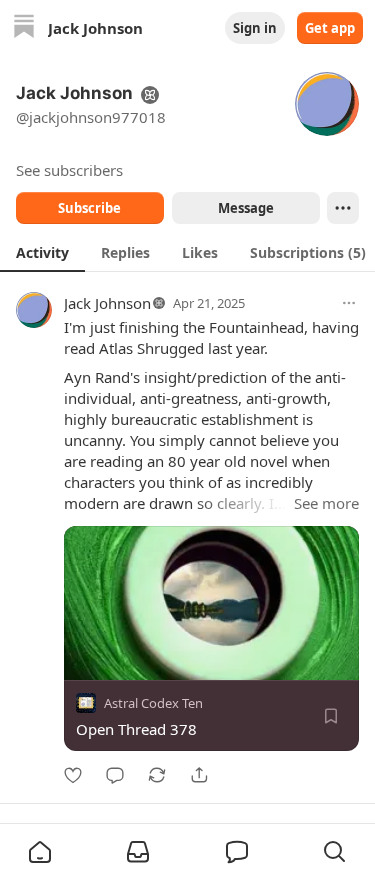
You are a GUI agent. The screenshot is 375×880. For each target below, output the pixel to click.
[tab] (42, 252)
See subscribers (69, 170)
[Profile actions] (343, 208)
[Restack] (157, 775)
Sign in (255, 28)
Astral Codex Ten (153, 703)
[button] (40, 852)
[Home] (24, 28)
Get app (330, 28)
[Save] (331, 716)
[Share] (199, 775)
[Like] (73, 775)
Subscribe (89, 208)
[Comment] (115, 775)
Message (245, 208)
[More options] (349, 303)
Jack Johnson (107, 303)
